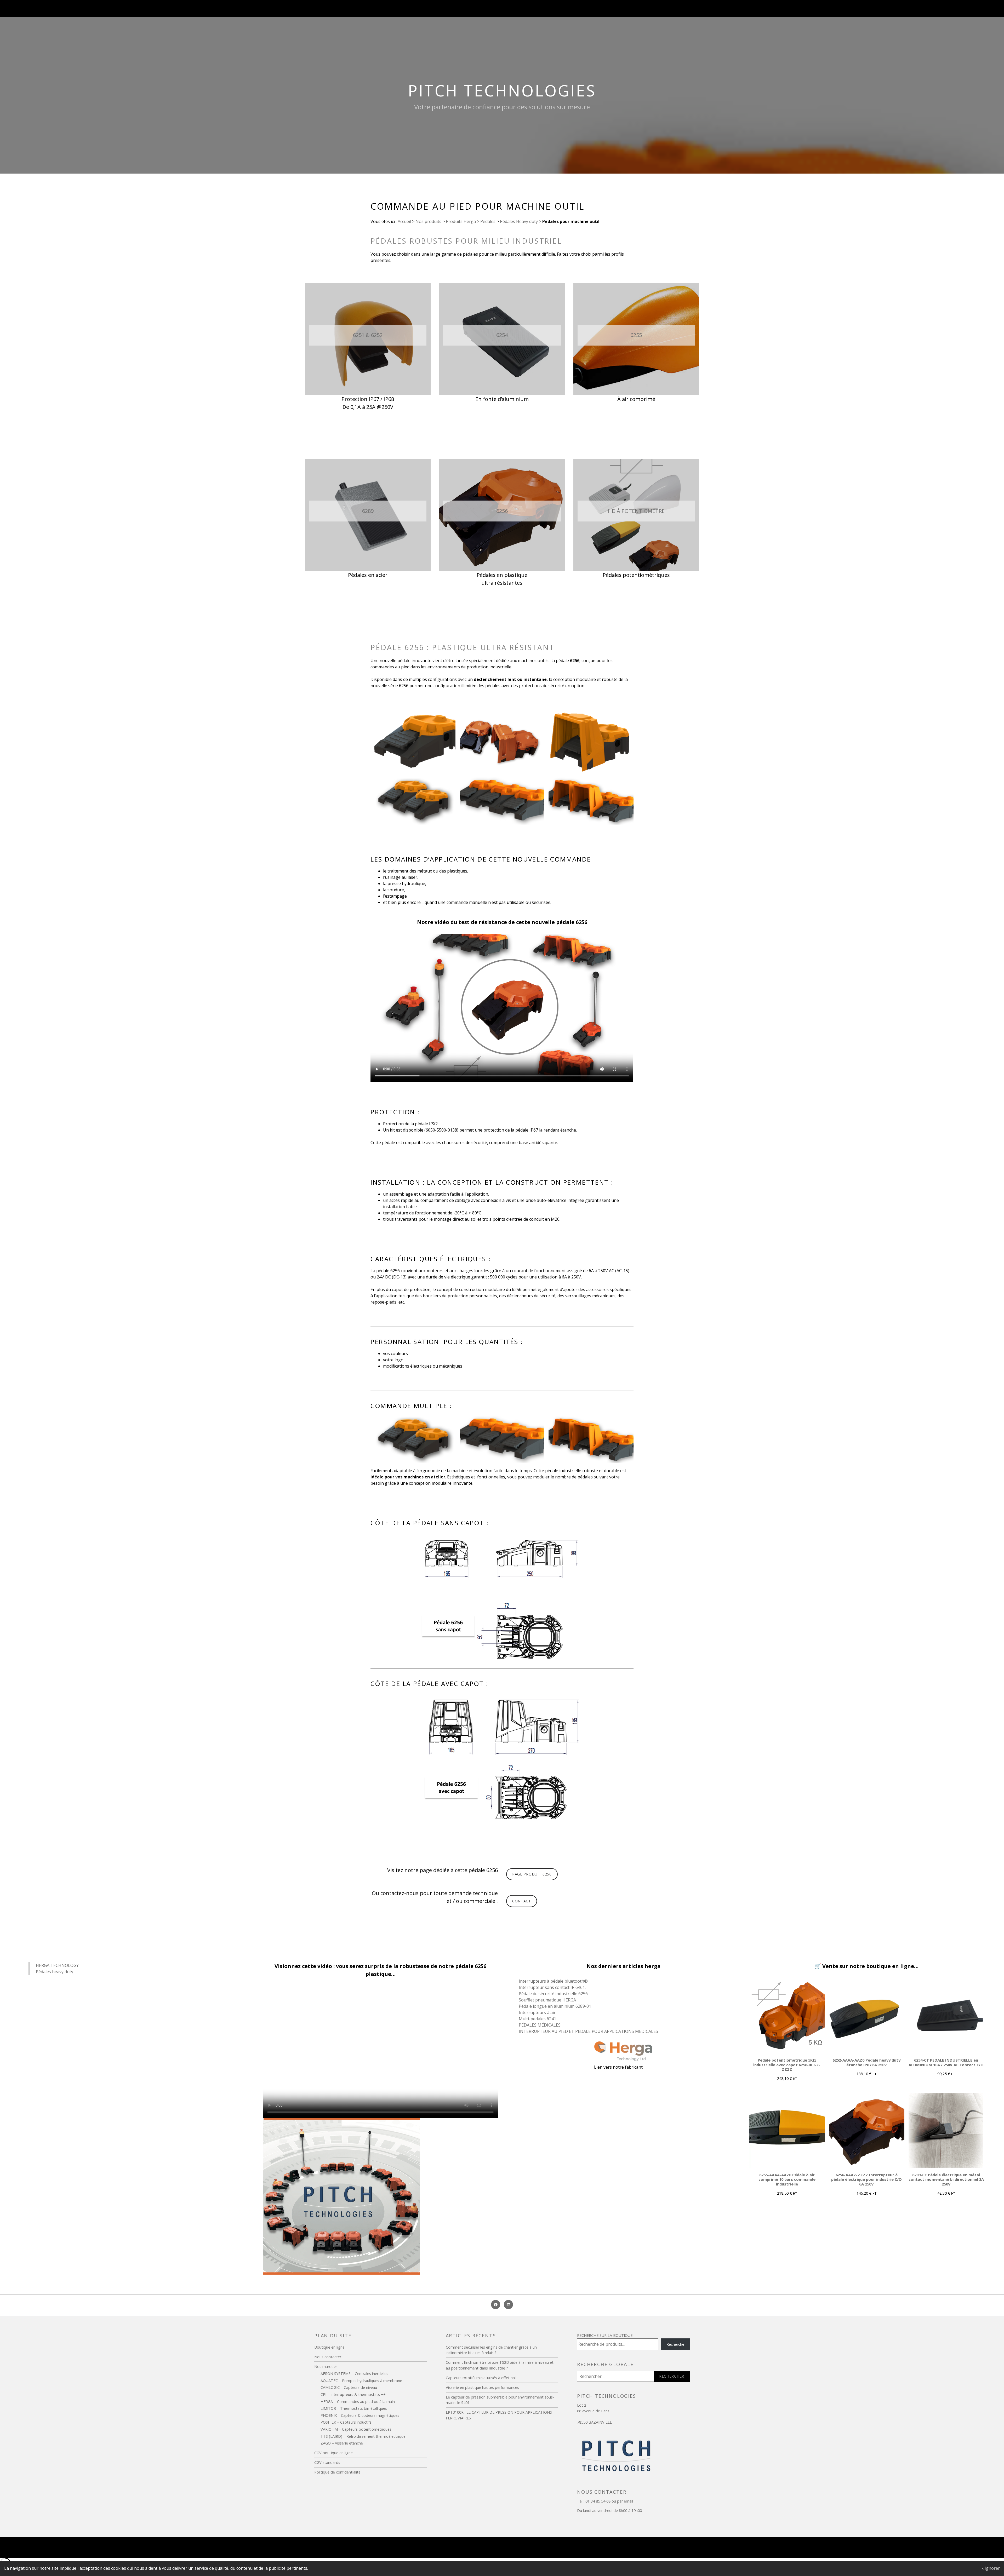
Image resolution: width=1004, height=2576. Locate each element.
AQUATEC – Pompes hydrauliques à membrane (361, 2381)
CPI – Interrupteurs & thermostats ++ (353, 2394)
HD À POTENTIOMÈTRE (636, 511)
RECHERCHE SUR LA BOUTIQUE (605, 2335)
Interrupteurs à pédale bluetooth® (553, 1981)
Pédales (487, 221)
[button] (413, 740)
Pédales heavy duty (55, 1972)
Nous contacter (328, 2357)
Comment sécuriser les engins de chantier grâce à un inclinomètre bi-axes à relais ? (491, 2350)
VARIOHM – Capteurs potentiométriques (356, 2429)
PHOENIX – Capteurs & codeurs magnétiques (360, 2415)
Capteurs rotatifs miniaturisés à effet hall (481, 2378)
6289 (368, 511)
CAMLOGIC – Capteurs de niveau (349, 2387)
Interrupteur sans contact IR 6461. (552, 1987)
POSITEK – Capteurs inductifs (346, 2422)
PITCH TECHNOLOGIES (502, 90)
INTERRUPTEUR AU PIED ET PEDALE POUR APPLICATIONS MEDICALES (588, 2031)
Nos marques (326, 2366)
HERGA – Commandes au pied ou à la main (358, 2402)
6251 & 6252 (368, 335)
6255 (636, 335)
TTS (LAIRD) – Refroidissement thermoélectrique (363, 2436)
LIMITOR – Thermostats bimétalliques (354, 2408)
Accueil (404, 221)
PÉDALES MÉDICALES (540, 2025)
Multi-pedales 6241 (537, 2019)
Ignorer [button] (992, 2568)
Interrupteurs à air (537, 2012)
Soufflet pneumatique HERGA (547, 2000)
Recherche (675, 2344)
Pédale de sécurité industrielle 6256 (553, 1994)
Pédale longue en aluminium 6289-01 (555, 2006)
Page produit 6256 (532, 1874)
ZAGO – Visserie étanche (342, 2443)
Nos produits (428, 221)
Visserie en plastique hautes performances (482, 2387)
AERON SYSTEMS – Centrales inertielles (354, 2374)
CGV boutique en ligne (333, 2453)
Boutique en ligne (329, 2347)
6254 (502, 335)
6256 (502, 511)
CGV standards (327, 2462)
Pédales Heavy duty (518, 221)
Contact (522, 1901)
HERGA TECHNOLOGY (57, 1965)
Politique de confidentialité (337, 2472)
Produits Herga (460, 221)
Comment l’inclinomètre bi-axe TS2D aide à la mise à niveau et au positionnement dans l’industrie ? (500, 2365)
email (628, 2501)
